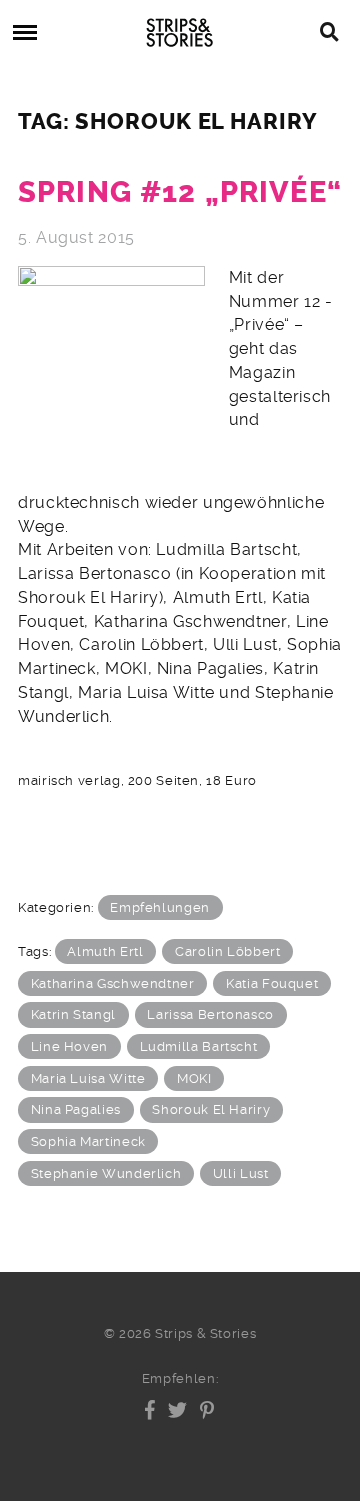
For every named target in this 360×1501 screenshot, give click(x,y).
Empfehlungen (160, 907)
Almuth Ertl (105, 951)
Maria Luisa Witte (88, 1078)
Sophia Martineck (88, 1141)
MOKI (194, 1078)
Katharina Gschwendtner (113, 983)
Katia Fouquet (272, 983)
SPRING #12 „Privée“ (180, 192)
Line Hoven (69, 1046)
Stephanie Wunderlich (106, 1173)
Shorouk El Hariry (211, 1109)
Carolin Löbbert (228, 951)
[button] (150, 1410)
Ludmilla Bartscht (199, 1046)
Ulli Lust (241, 1173)
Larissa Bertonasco (210, 1014)
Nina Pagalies (76, 1109)
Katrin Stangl (73, 1014)
